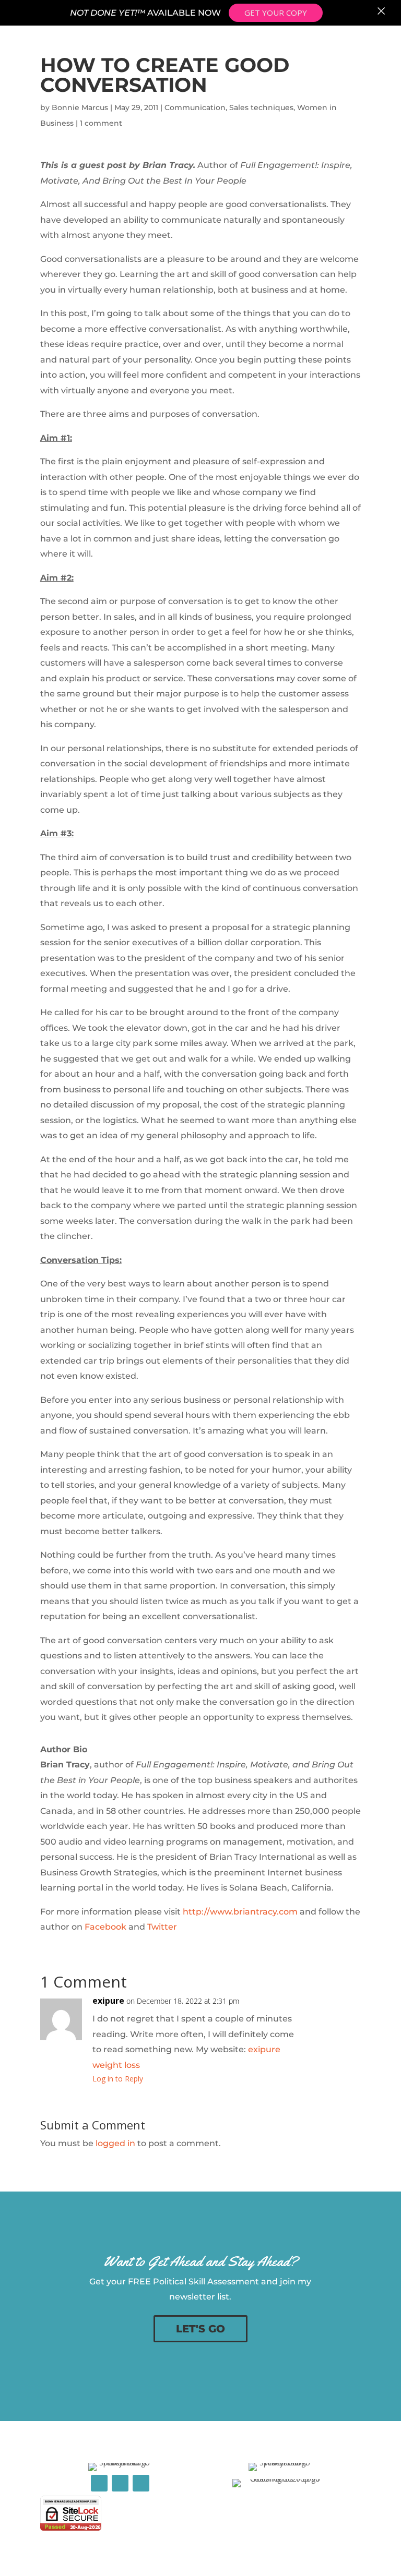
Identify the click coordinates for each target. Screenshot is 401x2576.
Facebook (105, 1927)
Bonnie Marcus (80, 107)
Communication (195, 107)
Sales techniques (261, 107)
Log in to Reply (118, 2079)
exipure (108, 2001)
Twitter (162, 1927)
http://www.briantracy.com (240, 1912)
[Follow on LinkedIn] (120, 2483)
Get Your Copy (276, 13)
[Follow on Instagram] (141, 2483)
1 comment (101, 123)
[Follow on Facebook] (99, 2483)
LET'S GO (200, 2329)
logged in (115, 2143)
